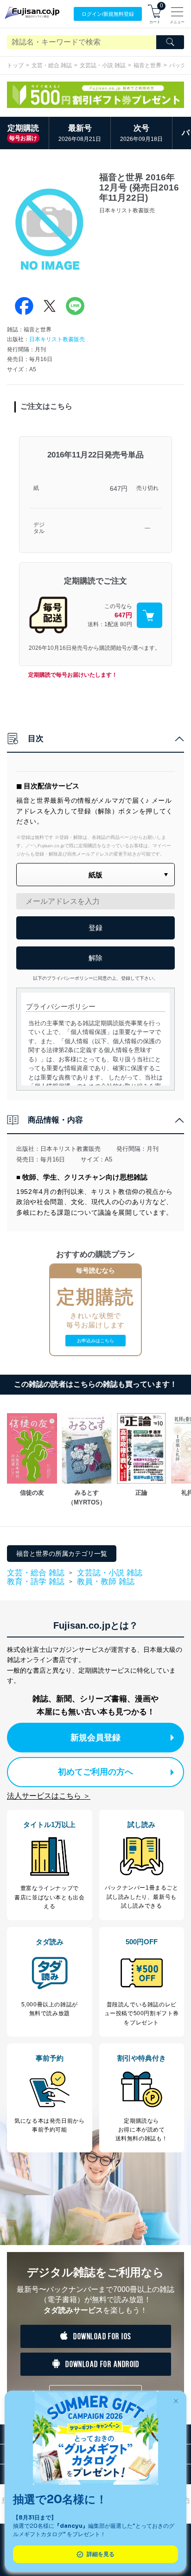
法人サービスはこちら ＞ (49, 1796)
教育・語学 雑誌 (36, 1582)
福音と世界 (147, 65)
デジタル (39, 528)
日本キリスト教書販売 (57, 339)
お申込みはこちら (95, 1341)
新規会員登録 (95, 1738)
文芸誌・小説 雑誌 (103, 65)
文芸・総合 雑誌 (52, 65)
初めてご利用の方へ (95, 1772)
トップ (15, 65)
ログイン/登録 (108, 14)
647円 (119, 489)
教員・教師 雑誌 (106, 1582)
